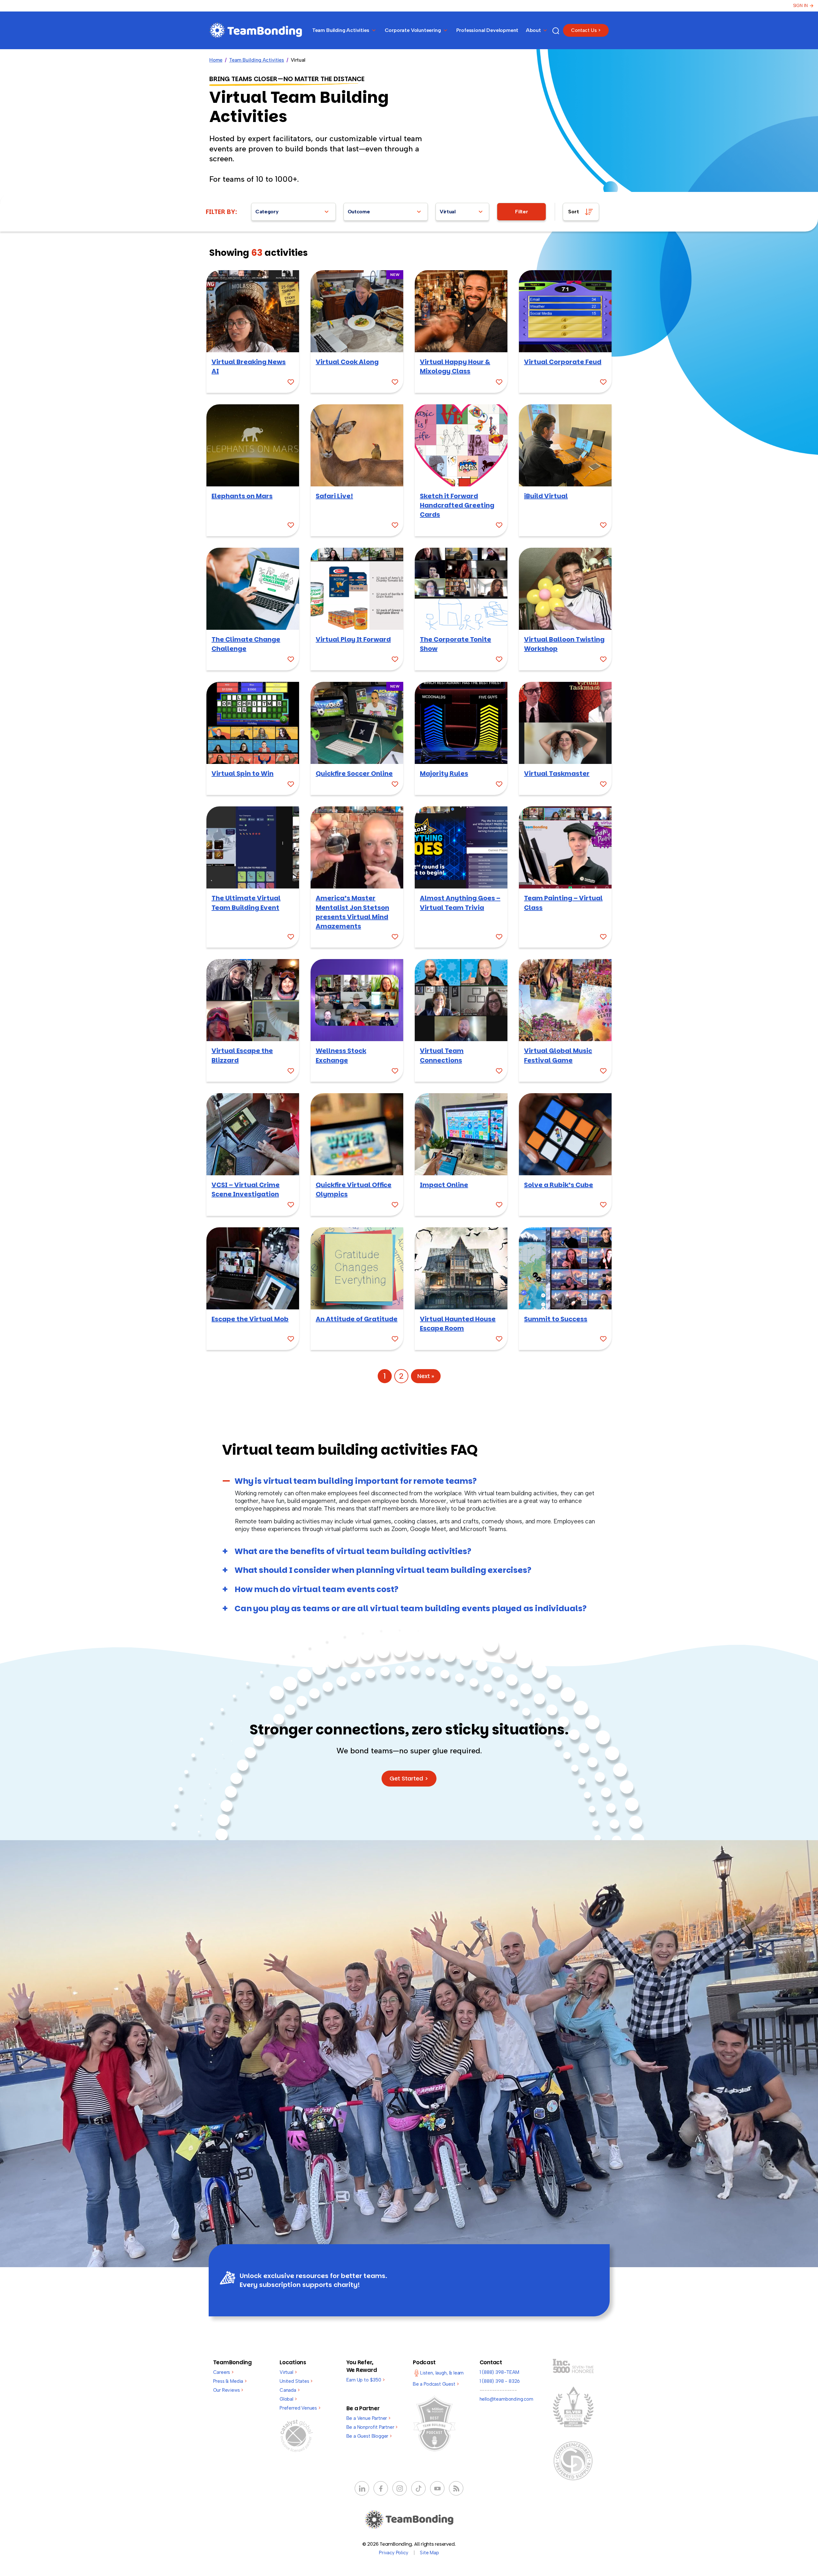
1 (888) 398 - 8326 (500, 2381)
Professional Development (487, 30)
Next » (426, 1376)
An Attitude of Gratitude (357, 1319)
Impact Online (444, 1185)
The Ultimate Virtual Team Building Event (246, 903)
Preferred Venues (300, 2408)
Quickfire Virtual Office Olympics (354, 1189)
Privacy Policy (394, 2553)
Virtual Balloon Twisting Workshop (564, 644)
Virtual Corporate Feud (563, 362)
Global (288, 2399)
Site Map (429, 2553)
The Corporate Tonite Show (455, 644)
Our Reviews (228, 2390)
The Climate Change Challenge (246, 644)
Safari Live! (334, 496)
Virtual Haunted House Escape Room (458, 1324)
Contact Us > (586, 30)
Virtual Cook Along (347, 362)
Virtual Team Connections (442, 1055)
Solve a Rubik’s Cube (559, 1185)
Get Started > (409, 1778)
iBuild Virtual (546, 496)
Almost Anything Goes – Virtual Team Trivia (460, 903)
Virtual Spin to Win (243, 774)
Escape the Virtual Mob (250, 1319)
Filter (521, 212)
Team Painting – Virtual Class (563, 903)
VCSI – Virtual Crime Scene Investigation (246, 1189)
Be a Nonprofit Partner (372, 2427)
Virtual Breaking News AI (249, 366)
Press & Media (230, 2381)
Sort (574, 212)
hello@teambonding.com (506, 2399)
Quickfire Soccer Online (354, 774)
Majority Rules (444, 774)
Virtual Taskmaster (557, 774)
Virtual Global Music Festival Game (558, 1055)
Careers (223, 2372)
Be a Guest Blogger (369, 2436)
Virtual (288, 2372)
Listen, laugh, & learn (442, 2373)
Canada (290, 2390)
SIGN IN (800, 6)
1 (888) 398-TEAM (499, 2372)
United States (296, 2381)
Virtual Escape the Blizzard (242, 1055)
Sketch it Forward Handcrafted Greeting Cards (457, 505)
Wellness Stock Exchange (341, 1055)
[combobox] (293, 212)
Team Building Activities (257, 60)
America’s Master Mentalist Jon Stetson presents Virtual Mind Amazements (352, 912)
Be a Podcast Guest (436, 2384)
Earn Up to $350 (366, 2380)
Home (216, 60)
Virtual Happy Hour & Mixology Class (455, 366)
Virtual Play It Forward (353, 639)
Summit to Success (556, 1319)
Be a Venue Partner (368, 2418)
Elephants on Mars (242, 496)
